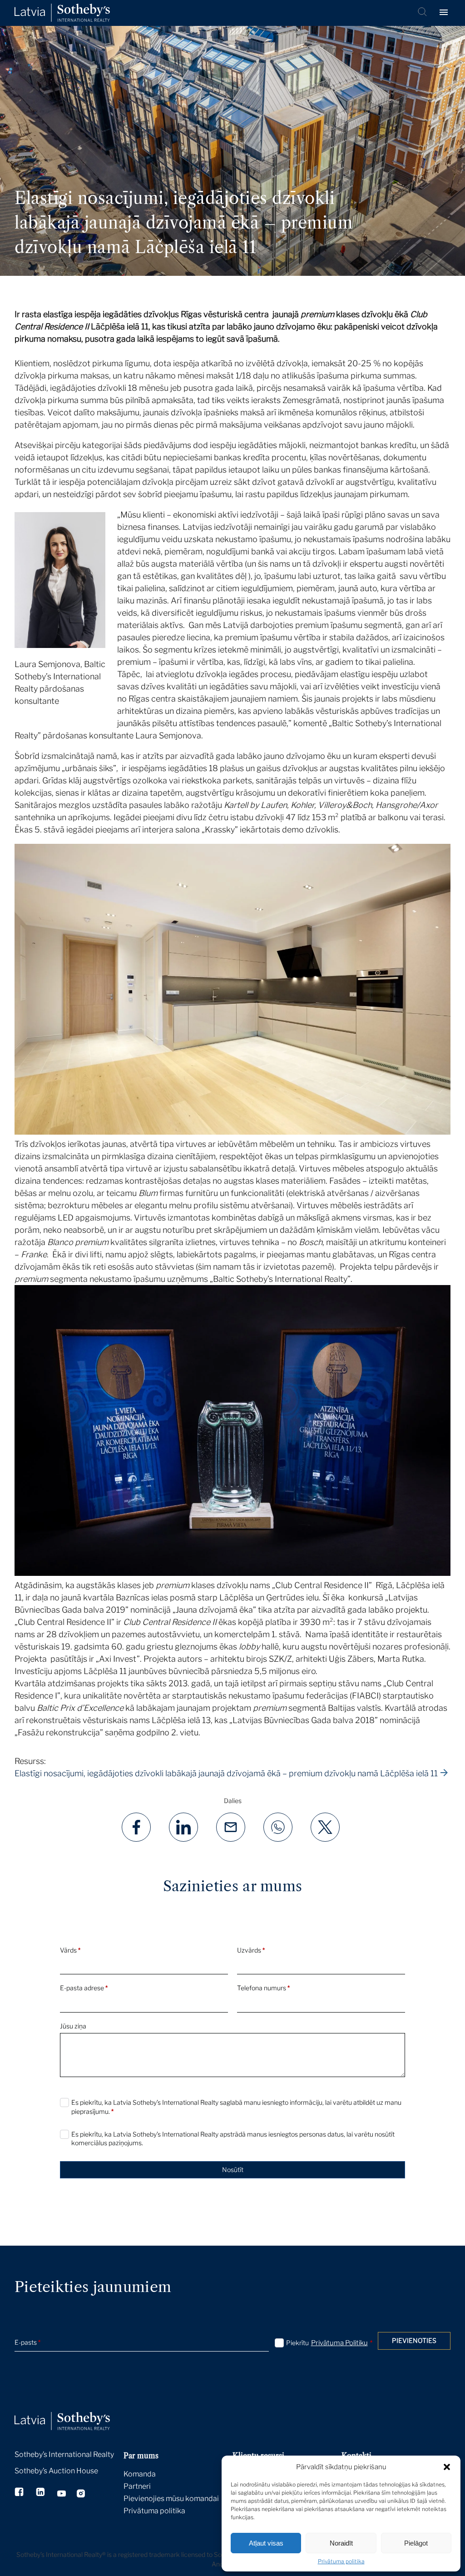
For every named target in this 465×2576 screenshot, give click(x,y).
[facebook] (20, 2493)
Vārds (70, 1950)
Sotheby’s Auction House (56, 2471)
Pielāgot (416, 2543)
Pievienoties (414, 2340)
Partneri (137, 2486)
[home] (74, 2411)
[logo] (62, 13)
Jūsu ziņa (73, 2026)
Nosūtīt (233, 2170)
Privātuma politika (341, 2561)
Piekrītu (329, 2343)
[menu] (445, 13)
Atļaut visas (266, 2543)
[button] (447, 2467)
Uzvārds (251, 1950)
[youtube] (62, 2495)
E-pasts (27, 2342)
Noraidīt (341, 2543)
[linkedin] (41, 2493)
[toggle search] (423, 13)
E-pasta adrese (84, 1988)
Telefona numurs (263, 1988)
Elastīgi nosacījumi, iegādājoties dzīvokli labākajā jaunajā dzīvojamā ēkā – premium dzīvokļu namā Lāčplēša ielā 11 (226, 1773)
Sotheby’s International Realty (64, 2454)
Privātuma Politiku (339, 2343)
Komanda (140, 2474)
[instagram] (81, 2495)
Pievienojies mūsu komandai (171, 2499)
